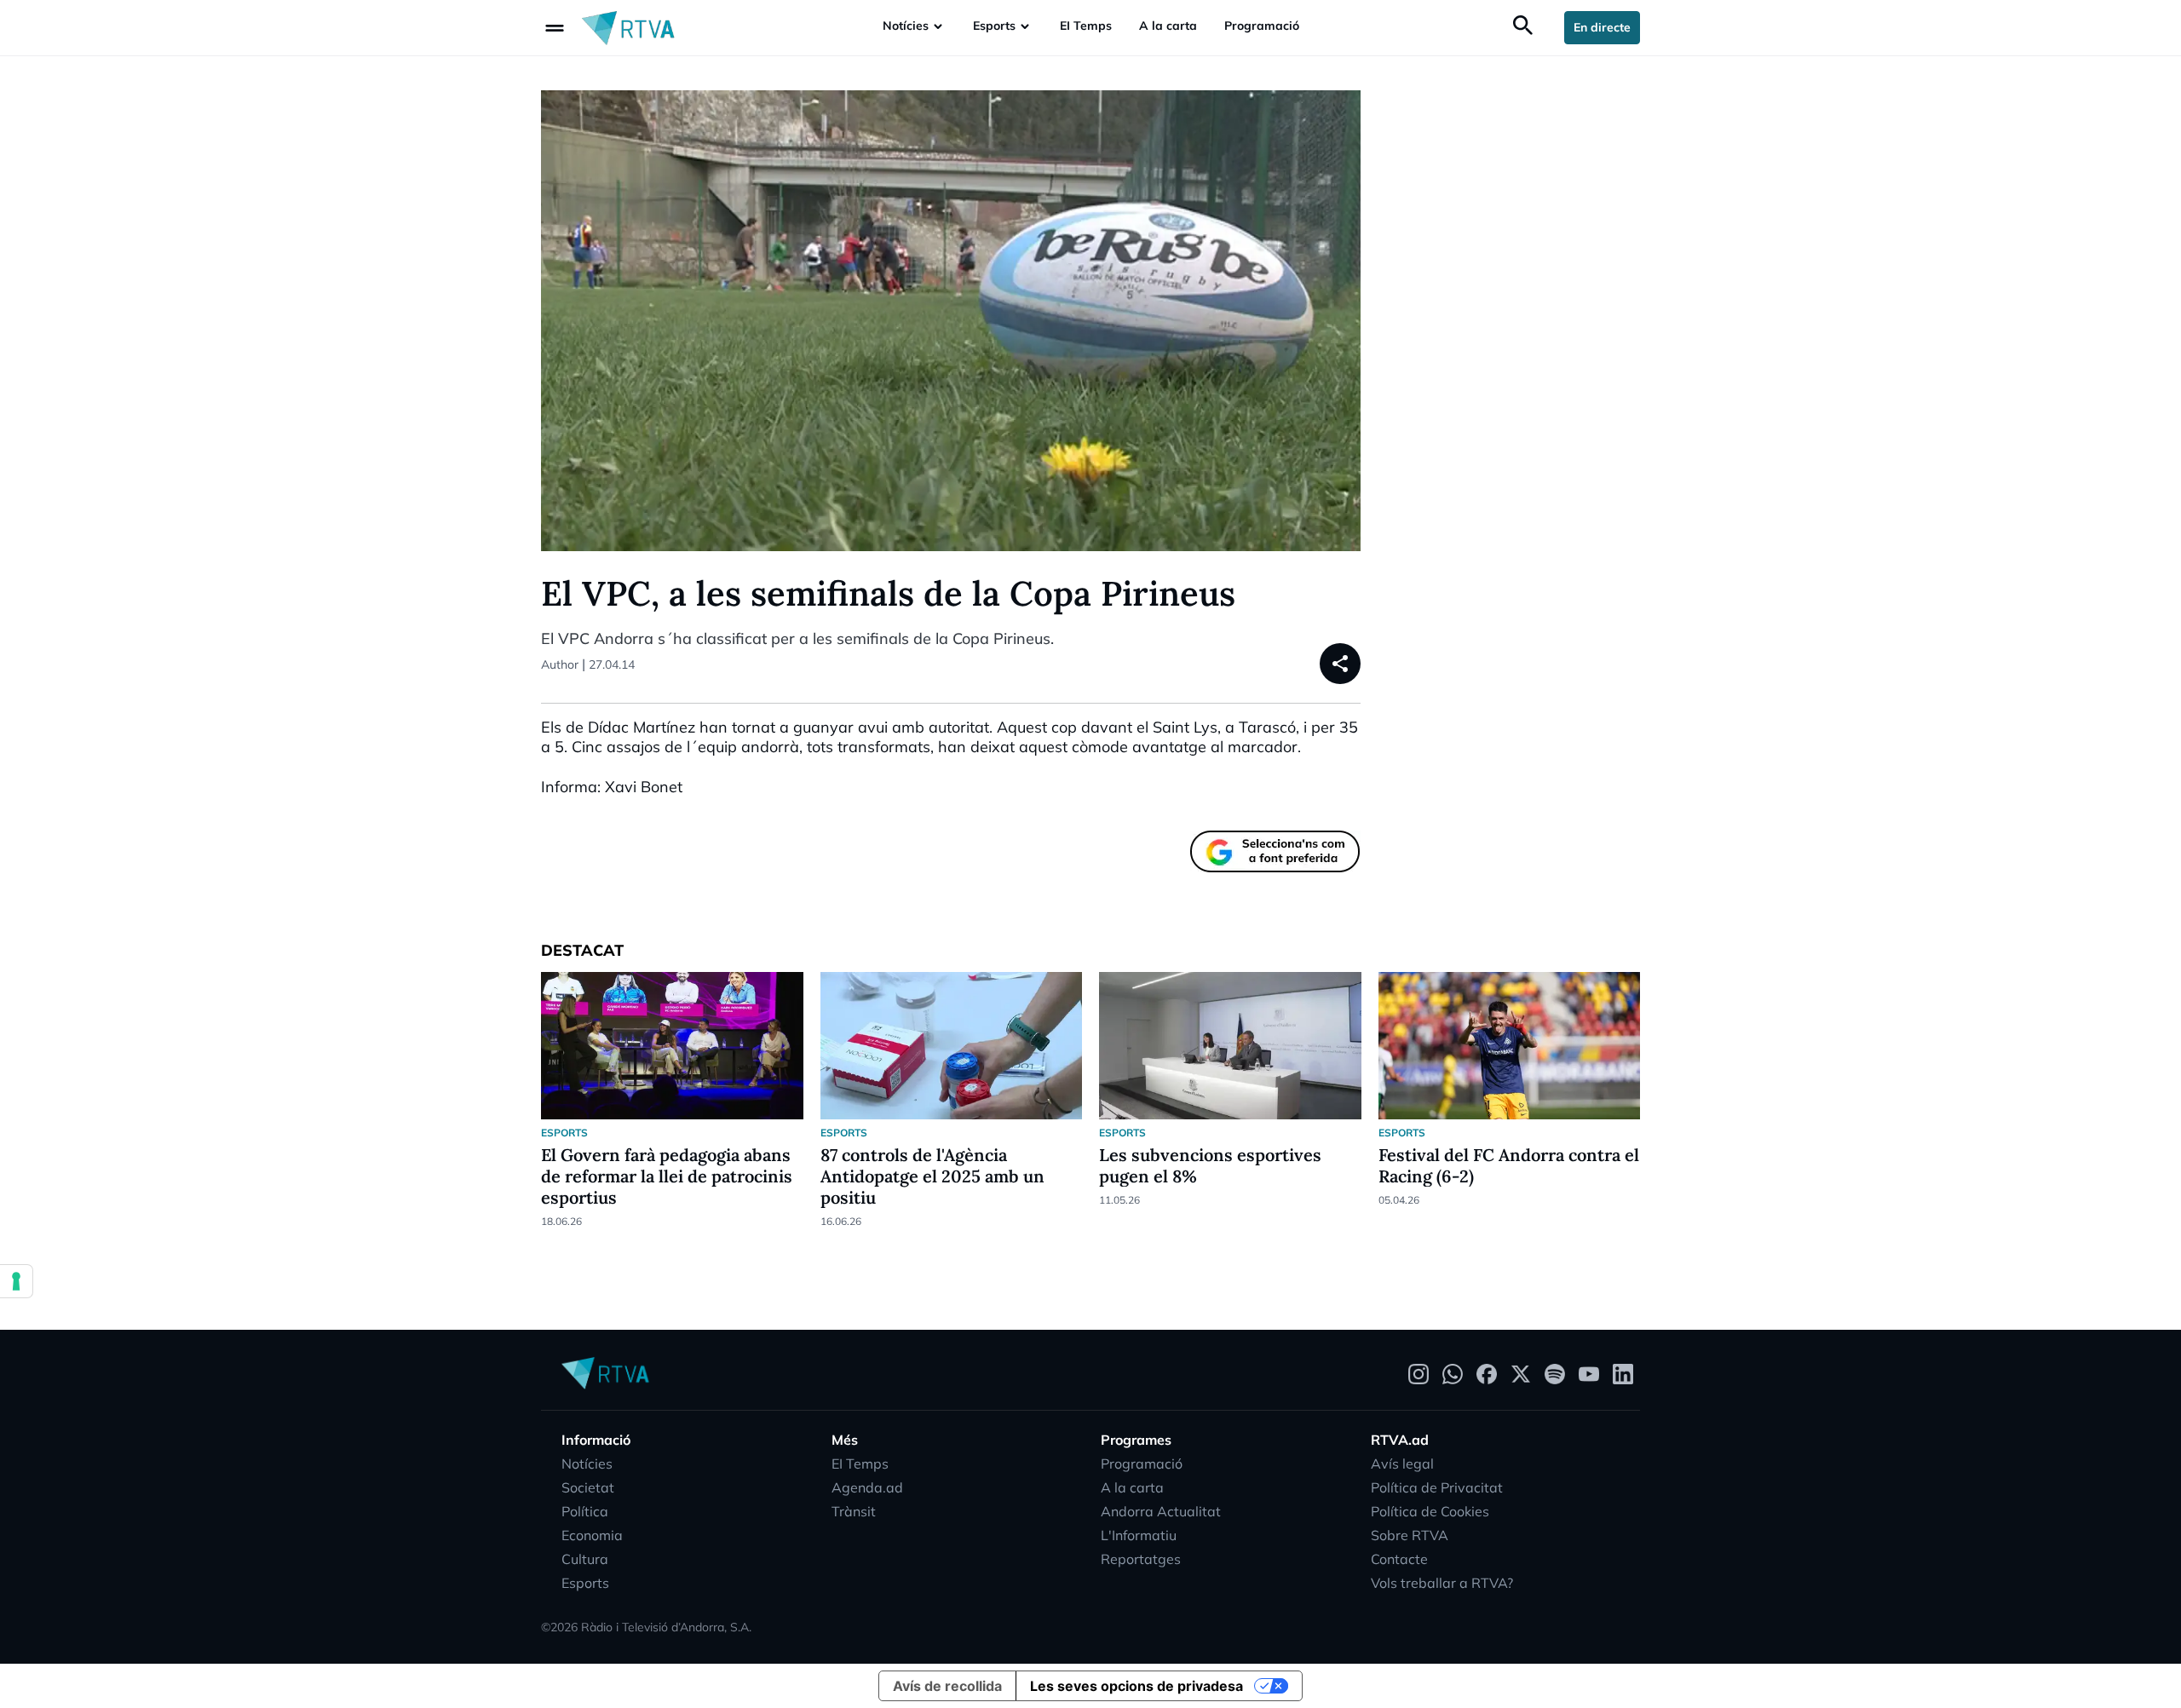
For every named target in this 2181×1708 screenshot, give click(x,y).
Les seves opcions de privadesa (1137, 1686)
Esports (994, 26)
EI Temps (1086, 26)
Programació (1262, 26)
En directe (1602, 27)
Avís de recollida (947, 1686)
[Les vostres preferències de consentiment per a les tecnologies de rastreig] (16, 1281)
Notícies (906, 26)
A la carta (1168, 26)
